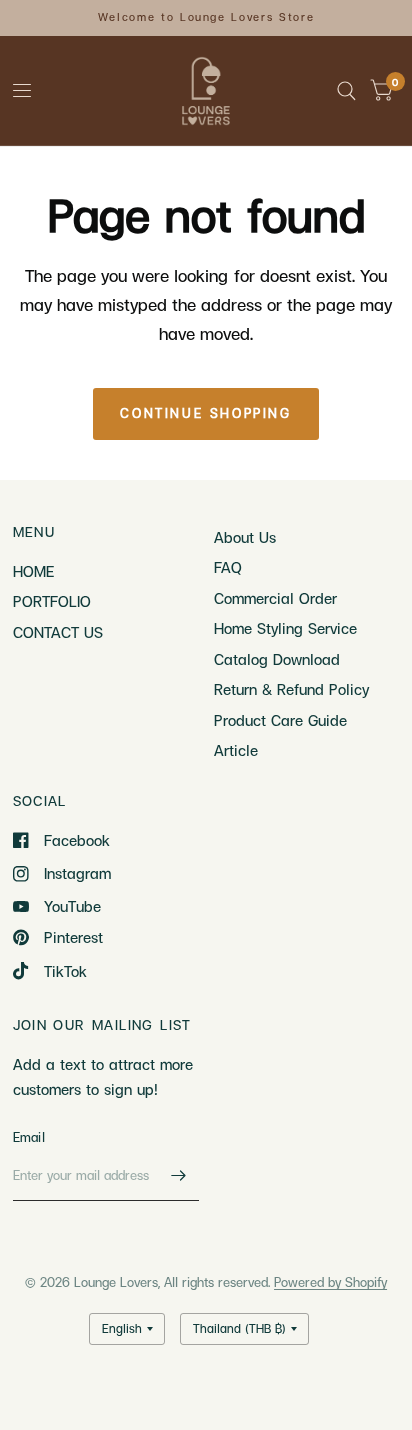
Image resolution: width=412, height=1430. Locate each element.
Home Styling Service (285, 628)
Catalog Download (277, 659)
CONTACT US (58, 632)
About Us (245, 537)
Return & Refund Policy (291, 689)
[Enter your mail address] (179, 1175)
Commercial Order (275, 598)
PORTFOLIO (52, 601)
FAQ (228, 567)
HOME (33, 571)
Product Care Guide (280, 720)
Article (236, 750)
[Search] (346, 91)
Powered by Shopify (330, 1282)
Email (29, 1137)
